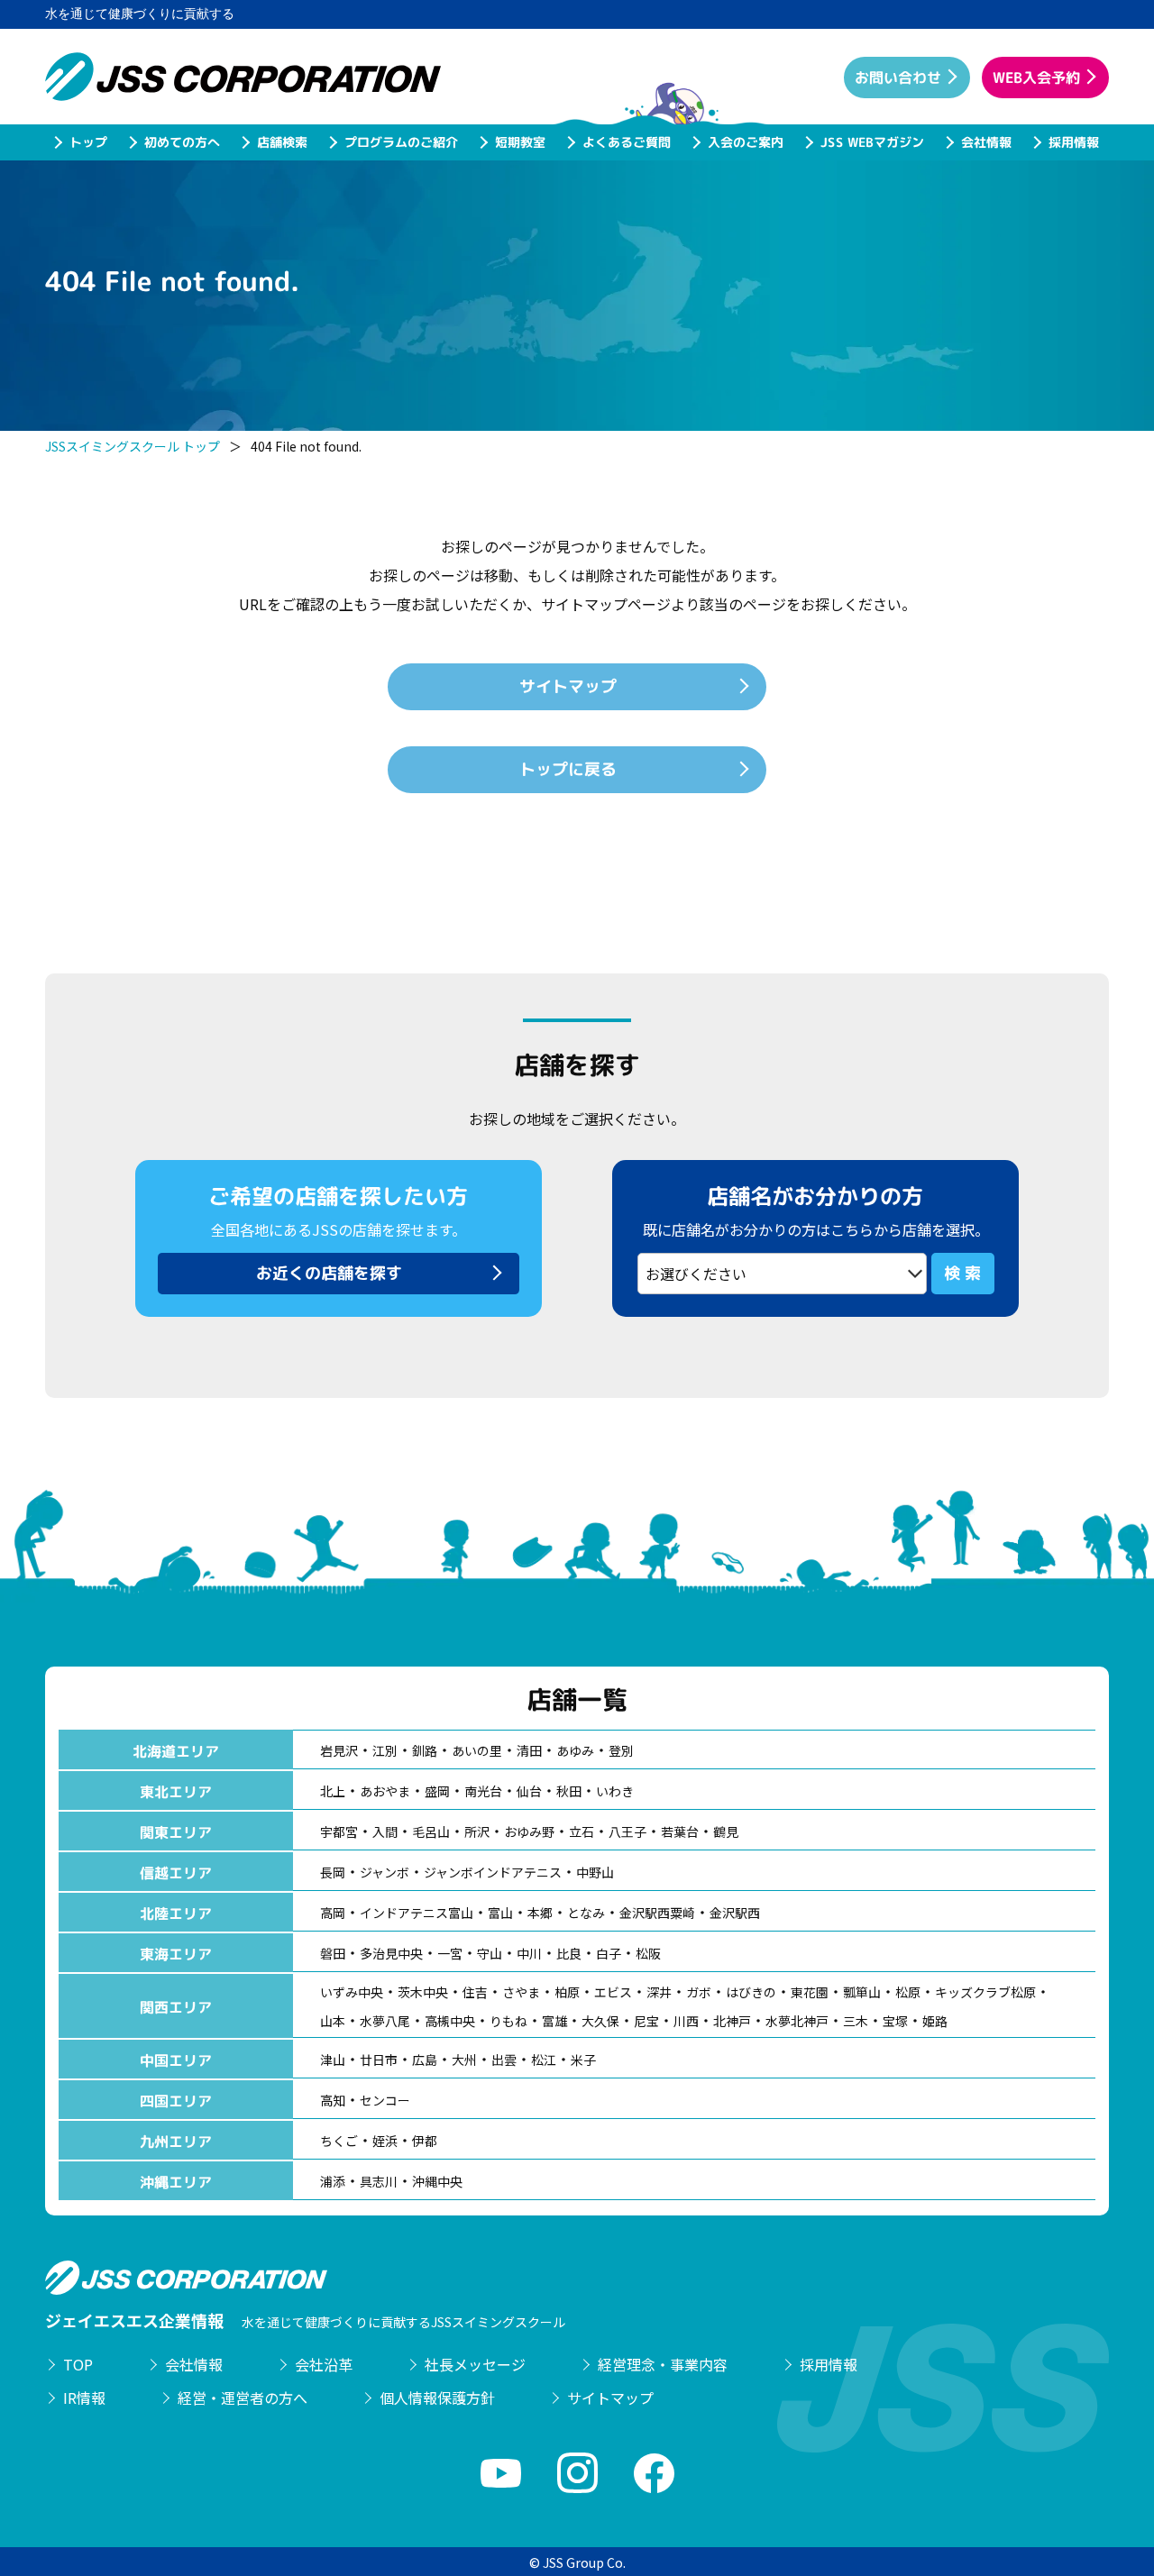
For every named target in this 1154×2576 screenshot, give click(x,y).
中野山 (595, 1872)
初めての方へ (181, 142)
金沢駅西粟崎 (657, 1913)
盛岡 (437, 1791)
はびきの (751, 1992)
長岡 (333, 1872)
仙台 (529, 1791)
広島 (425, 2060)
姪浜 (385, 2141)
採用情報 (1073, 142)
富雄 (554, 2021)
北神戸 (732, 2021)
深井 (659, 1992)
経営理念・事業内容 (663, 2364)
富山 (500, 1913)
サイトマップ (610, 2398)
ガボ (699, 1992)
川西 (686, 2021)
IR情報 (84, 2398)
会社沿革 (324, 2364)
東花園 (810, 1992)
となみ (586, 1913)
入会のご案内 (745, 142)
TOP (78, 2364)
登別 (621, 1750)
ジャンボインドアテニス (493, 1872)
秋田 (569, 1791)
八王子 (627, 1832)
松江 (544, 2060)
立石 (582, 1832)
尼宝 (646, 2021)
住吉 (475, 1992)
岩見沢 (339, 1750)
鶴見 (726, 1832)
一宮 (450, 1953)
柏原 (567, 1992)
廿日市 (379, 2060)
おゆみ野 (529, 1832)
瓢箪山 (862, 1992)
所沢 (477, 1832)
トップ (87, 142)
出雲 (504, 2060)
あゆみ (575, 1750)
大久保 (600, 2021)
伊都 (425, 2141)
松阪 (648, 1953)
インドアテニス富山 (417, 1913)
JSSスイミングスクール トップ (133, 446)
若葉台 (680, 1832)
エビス (613, 1992)
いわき (615, 1791)
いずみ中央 (352, 1992)
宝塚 (895, 2021)
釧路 (425, 1750)
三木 (856, 2021)
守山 (490, 1953)
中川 (529, 1953)
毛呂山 (431, 1832)
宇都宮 (339, 1832)
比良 (569, 1953)
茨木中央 (423, 1992)
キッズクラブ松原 (985, 1992)
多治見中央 (391, 1953)
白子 (609, 1953)
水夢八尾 (385, 2021)
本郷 (540, 1913)
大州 (464, 2060)
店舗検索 (281, 142)
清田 (529, 1750)
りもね (508, 2021)
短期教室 (519, 142)
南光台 (483, 1791)
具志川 (379, 2181)
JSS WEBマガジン (871, 142)
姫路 (935, 2021)
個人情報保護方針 (437, 2398)
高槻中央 (450, 2021)
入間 (385, 1832)
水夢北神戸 (797, 2021)
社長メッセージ (475, 2364)
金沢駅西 (735, 1913)
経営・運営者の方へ (243, 2398)
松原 (908, 1992)
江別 (385, 1750)
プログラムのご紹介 (400, 142)
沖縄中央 (437, 2181)
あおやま (385, 1791)
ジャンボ (385, 1872)
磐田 (333, 1953)
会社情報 (985, 142)
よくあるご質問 (626, 142)
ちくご (339, 2141)
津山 (333, 2060)
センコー (385, 2100)
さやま (521, 1992)
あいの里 (477, 1750)
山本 (333, 2021)
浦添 (333, 2181)
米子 (583, 2060)
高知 (333, 2100)
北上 (333, 1791)
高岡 (333, 1913)
